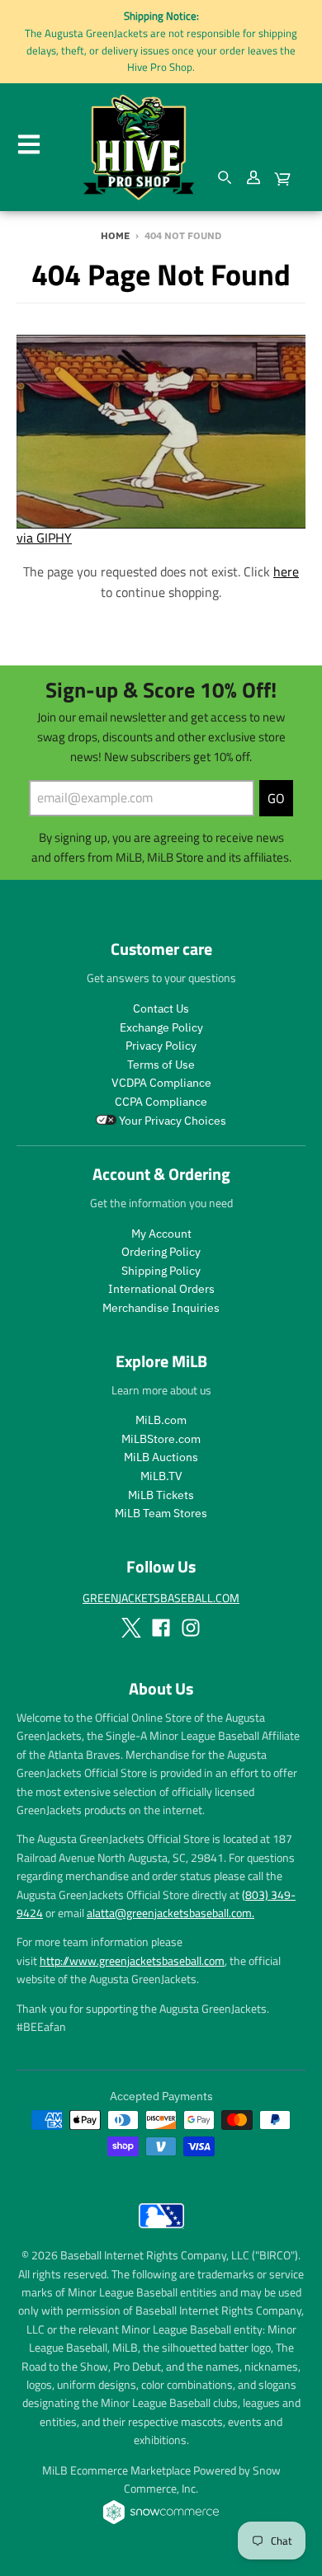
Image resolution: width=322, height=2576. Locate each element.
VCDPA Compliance (161, 1083)
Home (115, 235)
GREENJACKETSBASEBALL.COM (161, 1598)
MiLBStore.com (161, 1439)
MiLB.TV (161, 1476)
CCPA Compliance (161, 1102)
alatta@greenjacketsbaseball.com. (170, 1913)
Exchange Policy (161, 1027)
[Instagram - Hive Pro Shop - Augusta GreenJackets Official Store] (191, 1628)
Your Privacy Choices (171, 1121)
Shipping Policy (161, 1271)
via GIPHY (44, 538)
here (286, 571)
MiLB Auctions (161, 1457)
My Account (161, 1234)
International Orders (161, 1289)
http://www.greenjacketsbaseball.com (132, 1960)
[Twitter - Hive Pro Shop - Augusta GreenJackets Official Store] (131, 1628)
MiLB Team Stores (161, 1513)
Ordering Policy (161, 1252)
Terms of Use (161, 1065)
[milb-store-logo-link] (161, 2232)
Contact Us (161, 1008)
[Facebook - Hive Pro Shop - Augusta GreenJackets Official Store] (161, 1628)
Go (276, 798)
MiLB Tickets (161, 1495)
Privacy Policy (161, 1046)
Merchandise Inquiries (161, 1308)
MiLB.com (161, 1420)
